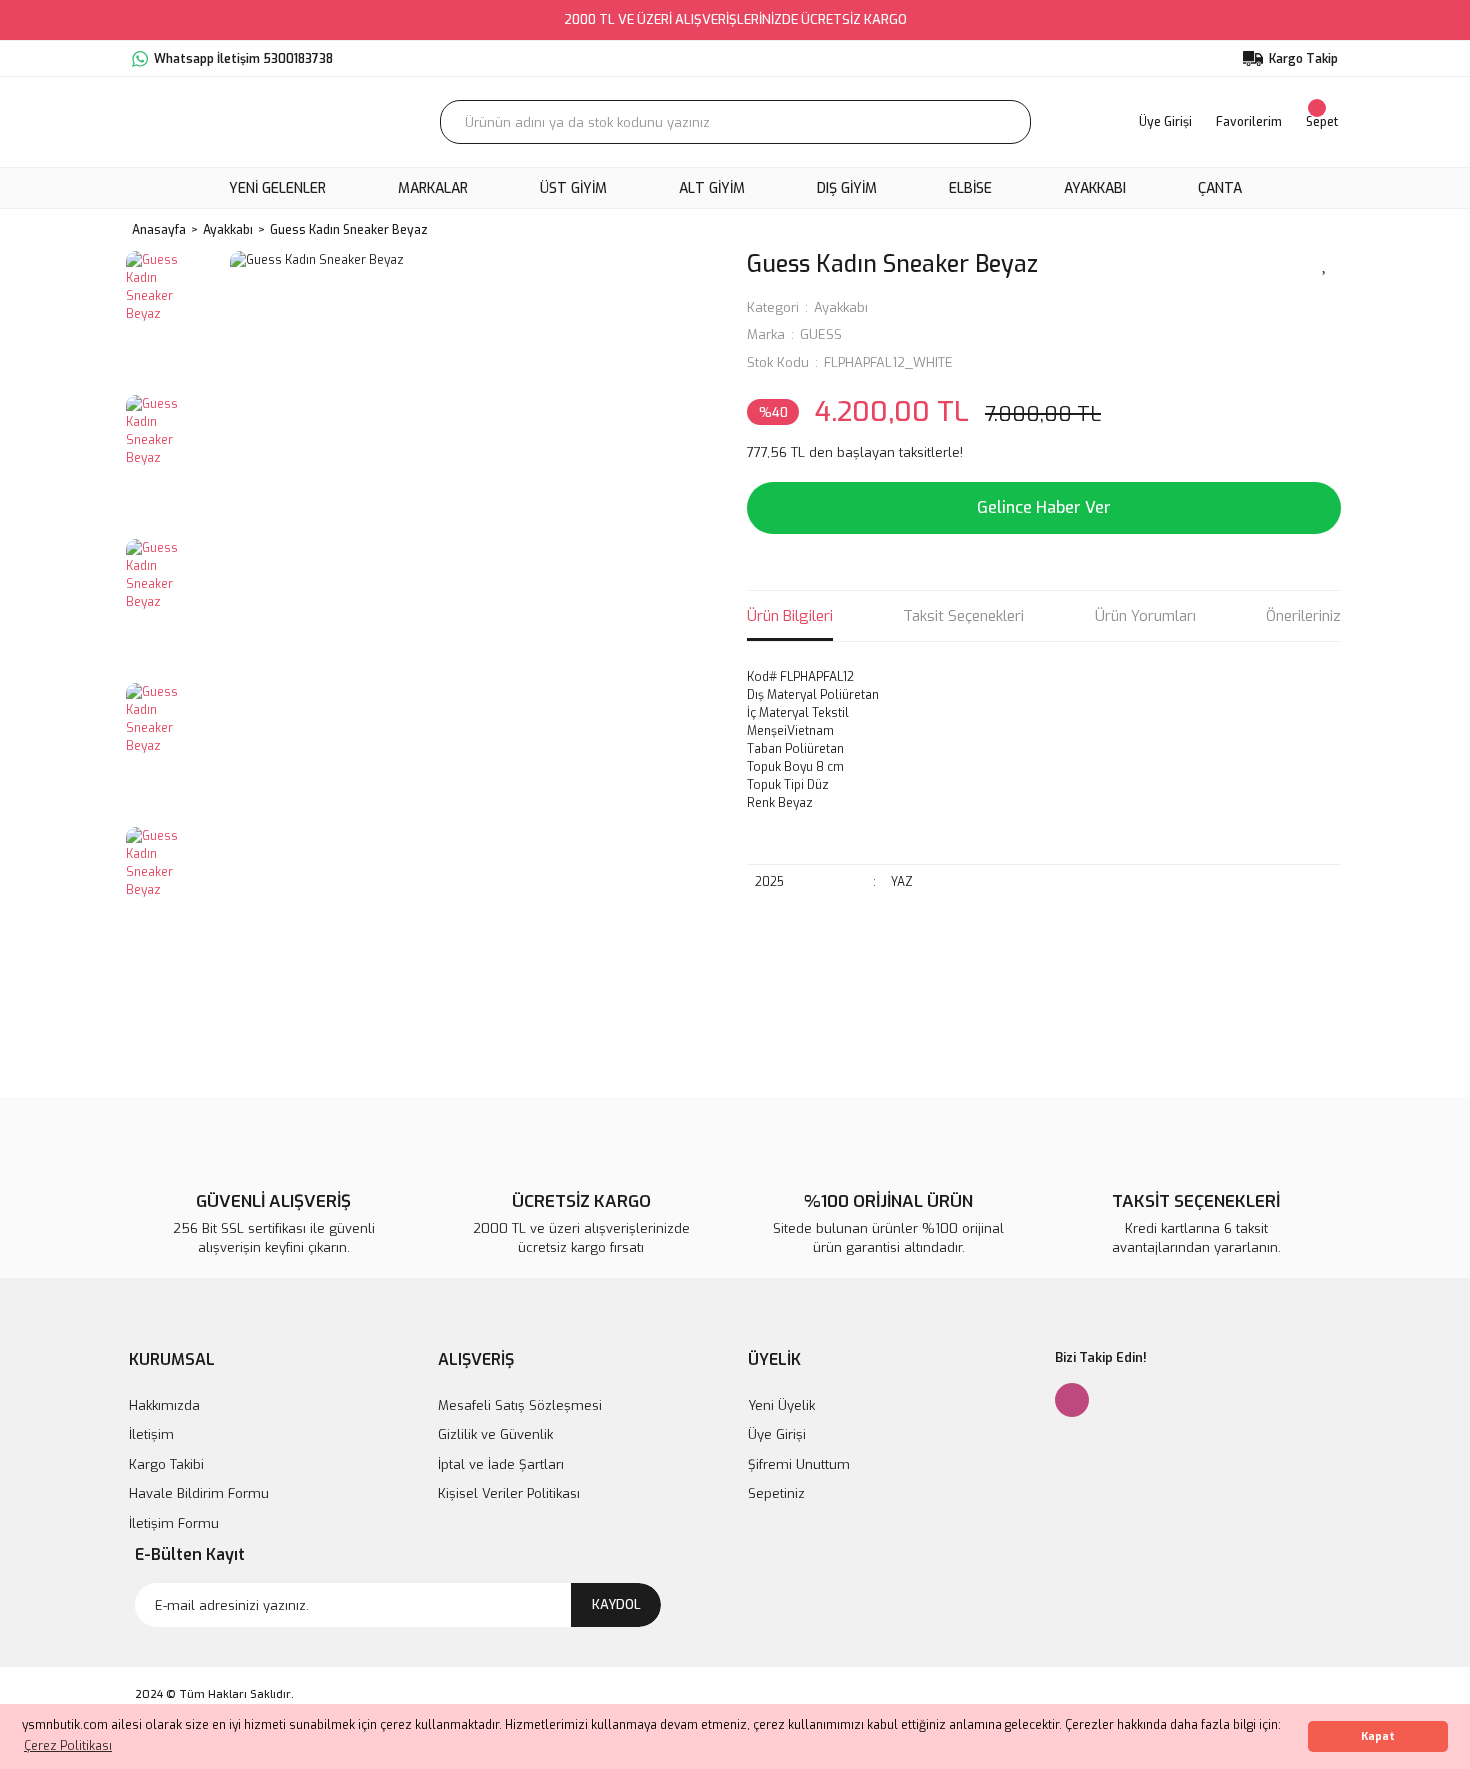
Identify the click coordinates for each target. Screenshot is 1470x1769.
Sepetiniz (776, 1493)
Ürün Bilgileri (790, 616)
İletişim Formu (174, 1523)
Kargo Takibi (166, 1464)
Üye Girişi (777, 1434)
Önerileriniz (1303, 616)
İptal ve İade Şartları (501, 1464)
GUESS (821, 334)
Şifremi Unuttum (799, 1464)
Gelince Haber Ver (1044, 507)
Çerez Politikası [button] (68, 1746)
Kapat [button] (1378, 1736)
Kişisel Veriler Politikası (509, 1493)
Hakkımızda (164, 1405)
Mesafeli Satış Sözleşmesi (520, 1405)
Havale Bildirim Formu (199, 1493)
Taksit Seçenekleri (963, 616)
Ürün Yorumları (1145, 616)
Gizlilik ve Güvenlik (495, 1434)
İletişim (151, 1434)
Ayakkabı (841, 307)
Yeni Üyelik (781, 1405)
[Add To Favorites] (1325, 263)
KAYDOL (616, 1604)
